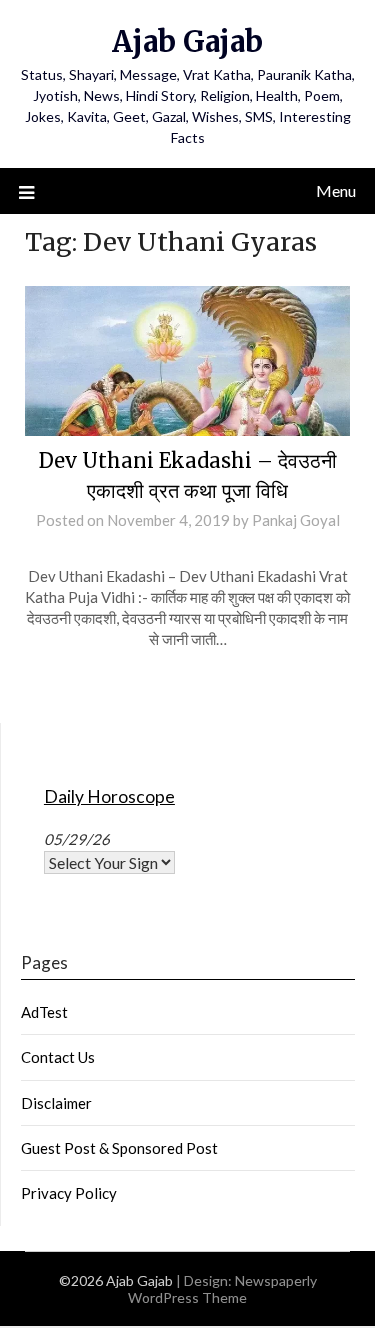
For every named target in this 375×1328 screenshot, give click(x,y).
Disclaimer (56, 1103)
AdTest (44, 1012)
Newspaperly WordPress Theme (222, 1289)
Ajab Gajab (187, 41)
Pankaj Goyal (296, 520)
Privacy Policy (69, 1193)
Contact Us (58, 1057)
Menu (336, 190)
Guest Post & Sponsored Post (119, 1148)
